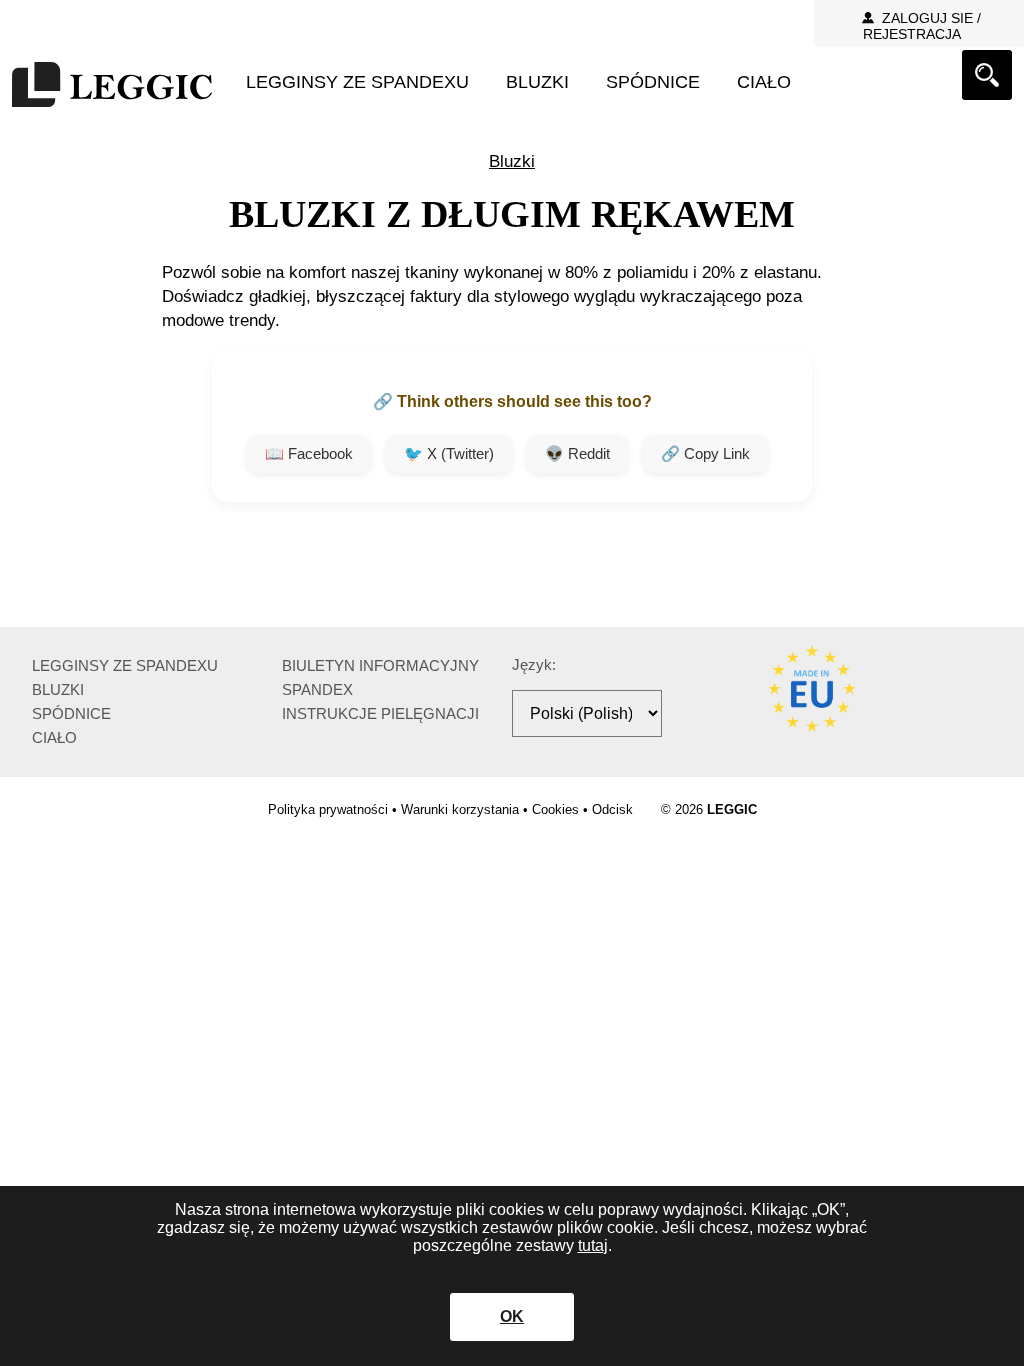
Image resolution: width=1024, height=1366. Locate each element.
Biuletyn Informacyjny (380, 665)
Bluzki (537, 82)
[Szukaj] (987, 75)
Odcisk (612, 809)
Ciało (764, 82)
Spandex (317, 689)
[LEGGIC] (112, 86)
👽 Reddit (577, 453)
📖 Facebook (309, 453)
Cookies (555, 809)
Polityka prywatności (328, 809)
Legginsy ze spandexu (357, 82)
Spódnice (653, 82)
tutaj (593, 1245)
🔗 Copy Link (705, 453)
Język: (534, 664)
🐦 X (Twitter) (449, 453)
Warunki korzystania (460, 809)
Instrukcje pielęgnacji (380, 713)
